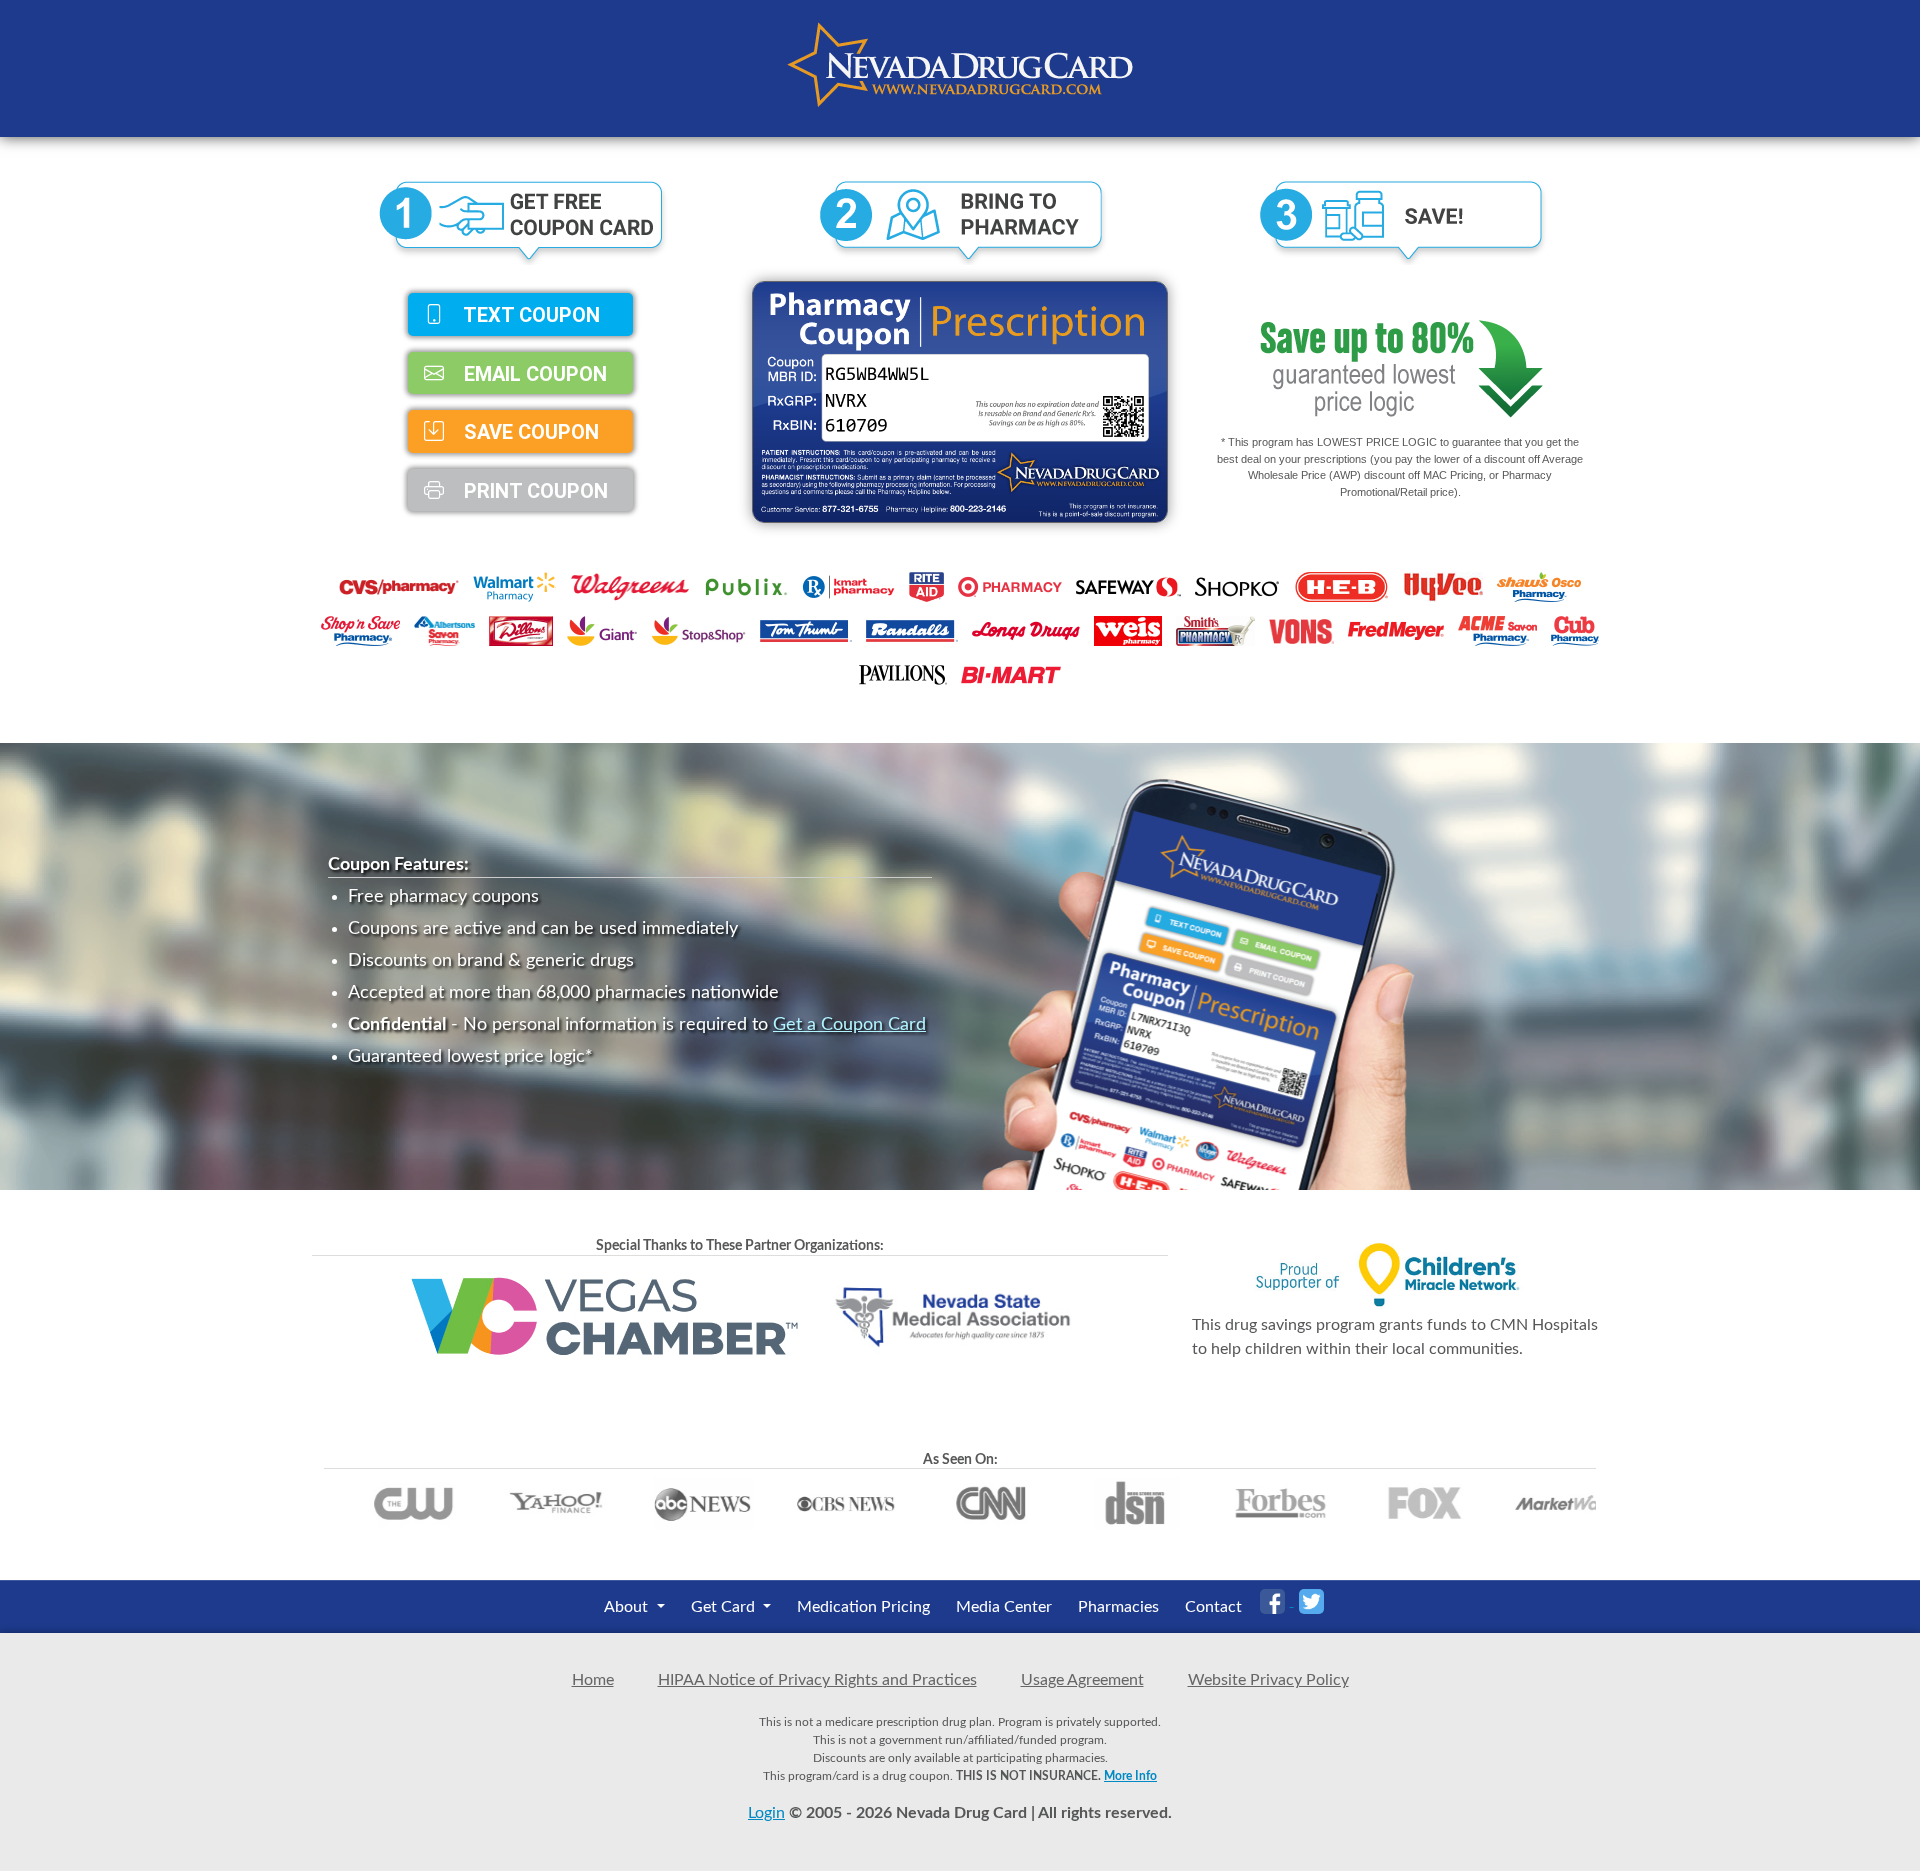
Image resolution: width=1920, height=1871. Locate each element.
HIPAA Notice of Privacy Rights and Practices (817, 1680)
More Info (1130, 1776)
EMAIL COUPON (533, 373)
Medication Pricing (863, 1607)
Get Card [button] (725, 1607)
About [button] (628, 1607)
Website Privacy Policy (1268, 1680)
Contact (1213, 1607)
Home (593, 1680)
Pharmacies (1118, 1607)
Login (766, 1813)
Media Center (1004, 1607)
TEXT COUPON (529, 315)
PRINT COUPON (533, 490)
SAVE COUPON (529, 432)
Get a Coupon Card (849, 1025)
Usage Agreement (1082, 1680)
